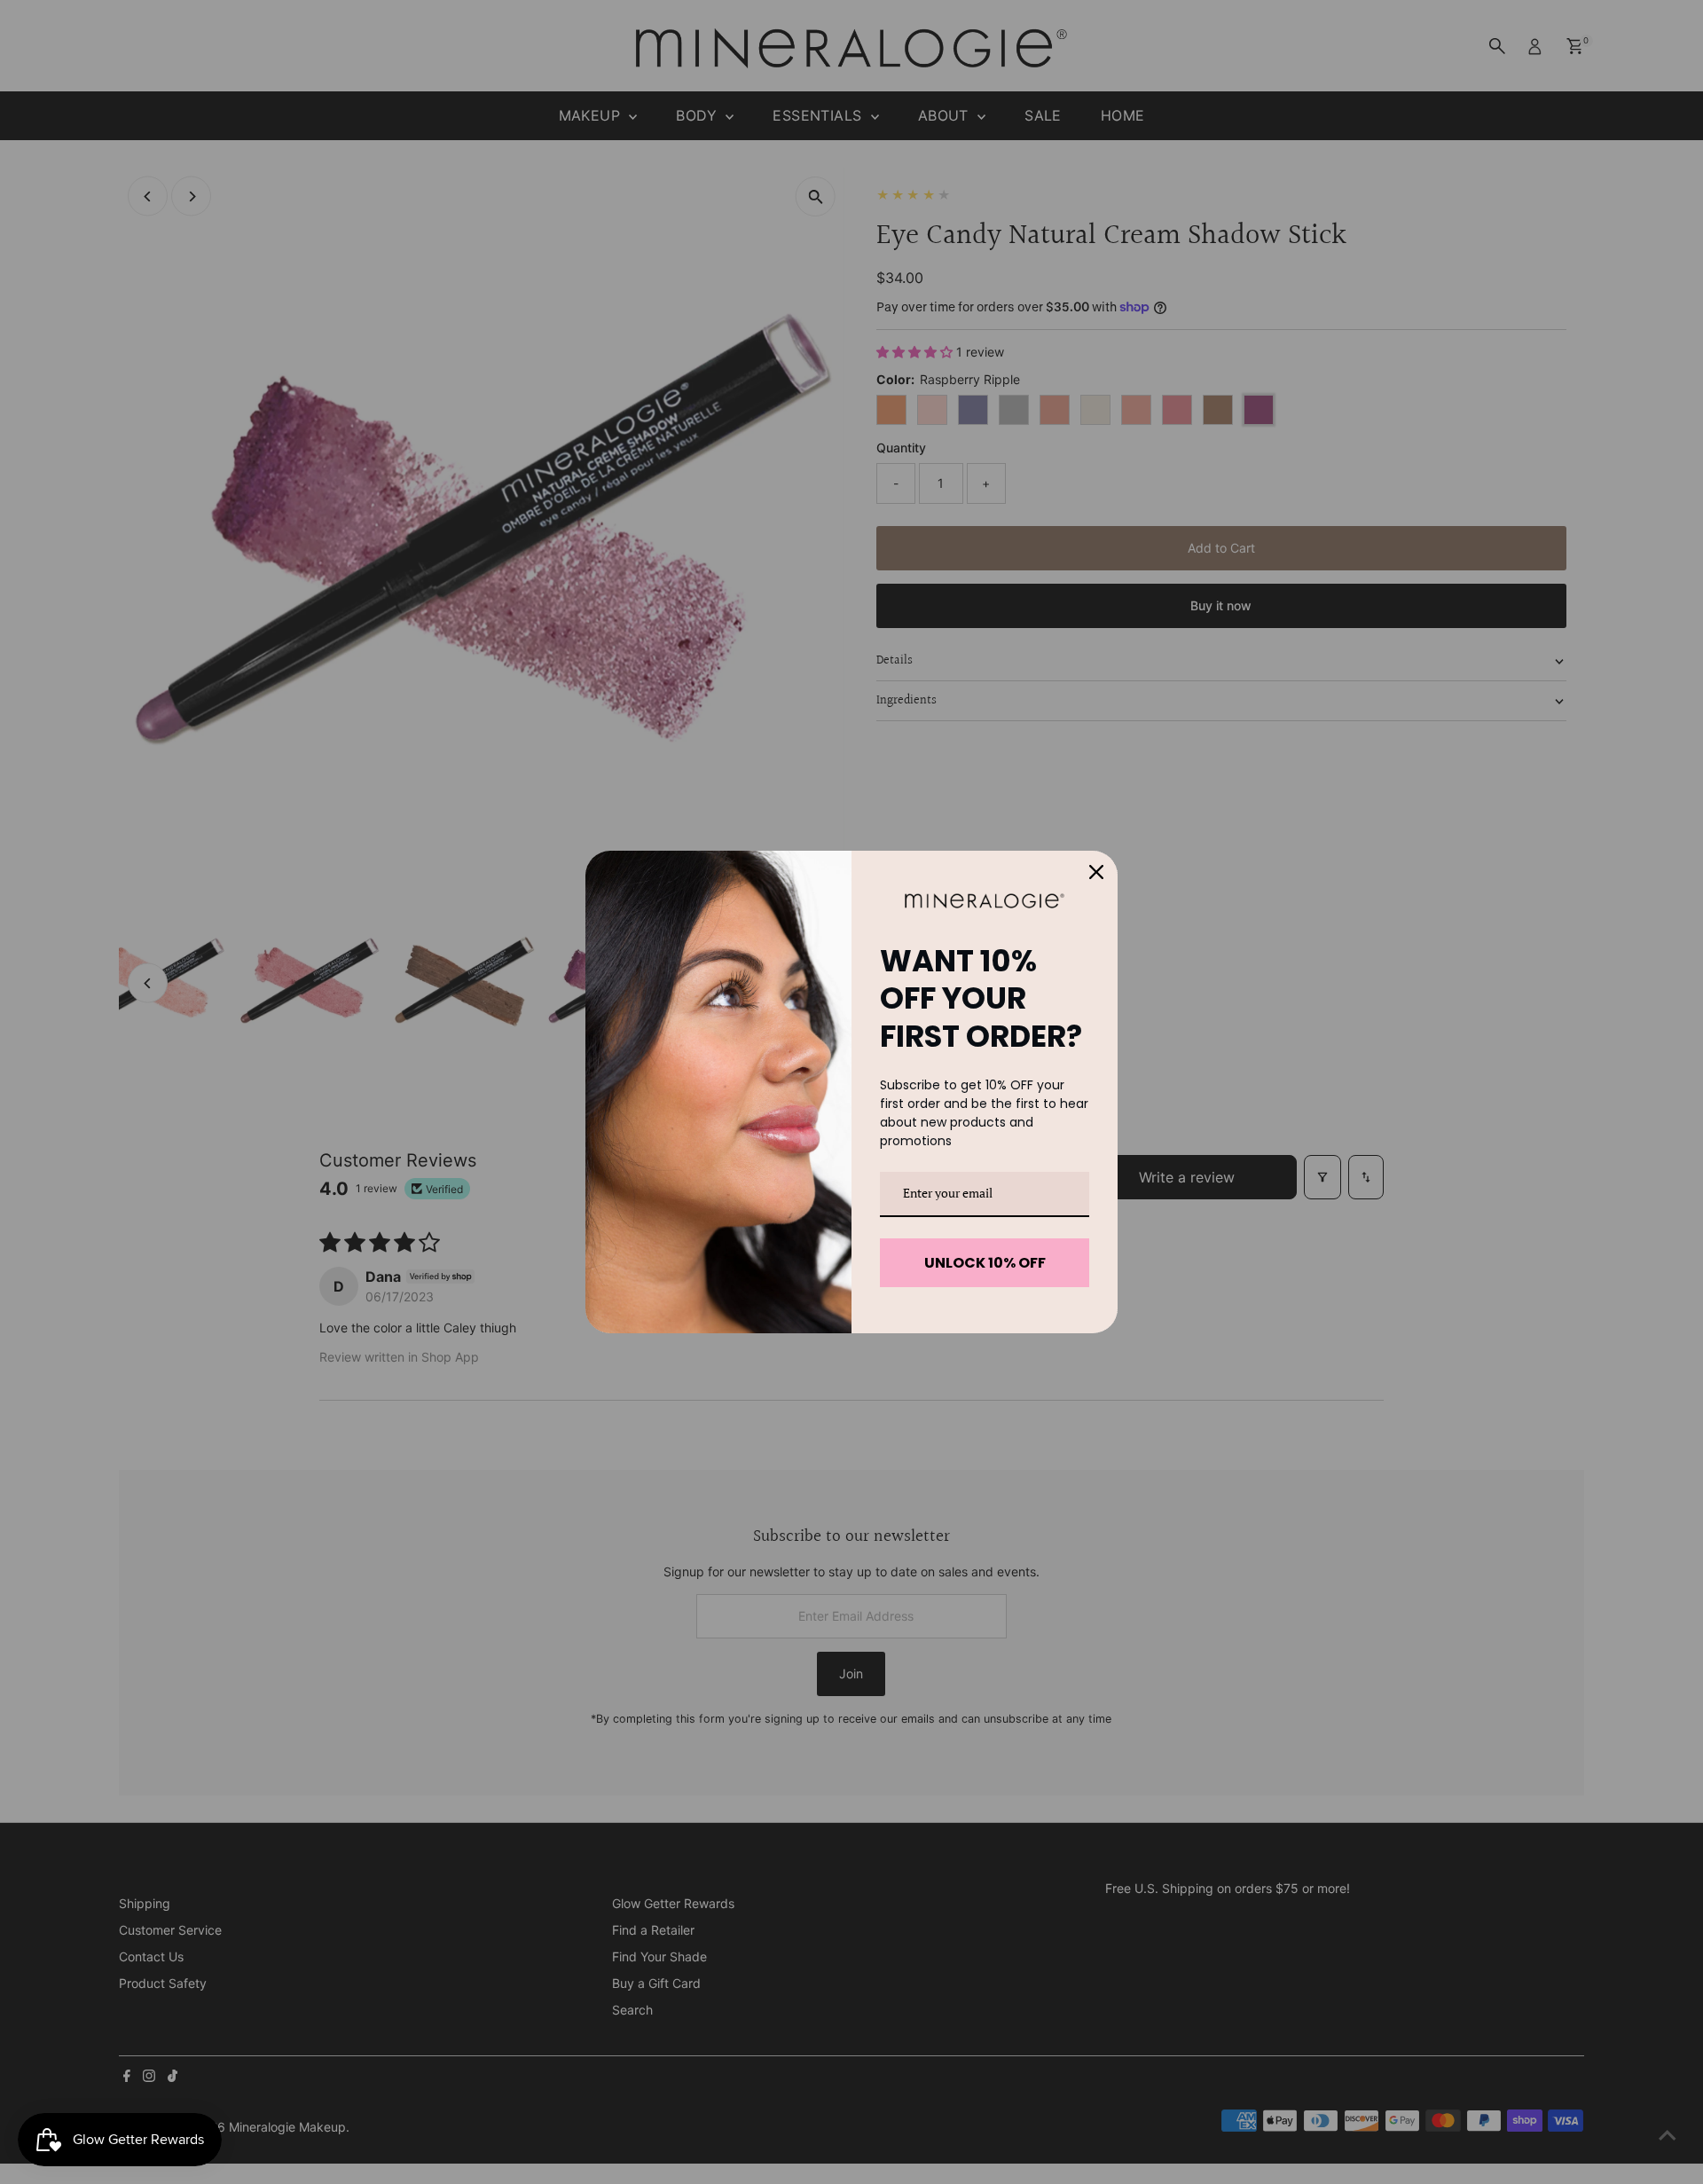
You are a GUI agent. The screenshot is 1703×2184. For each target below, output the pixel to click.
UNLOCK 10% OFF (985, 1263)
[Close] (1096, 872)
